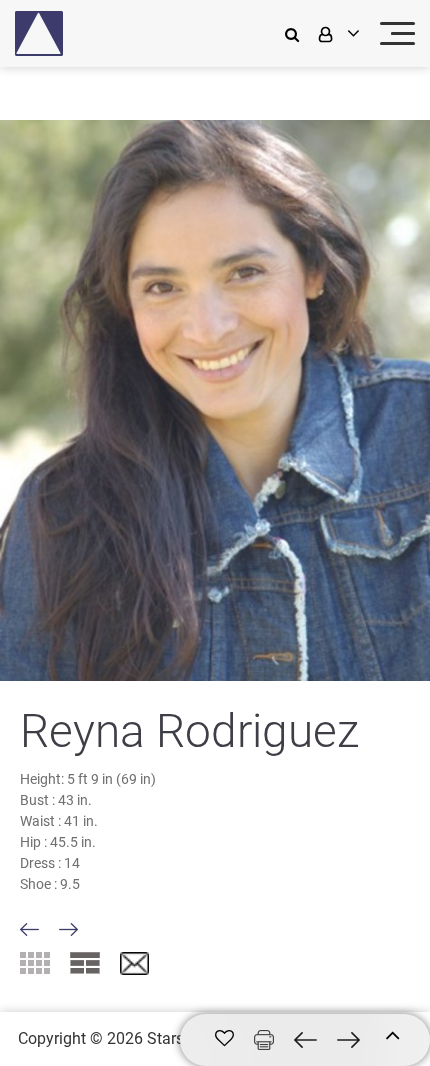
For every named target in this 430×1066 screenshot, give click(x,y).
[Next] (68, 929)
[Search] (297, 33)
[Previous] (29, 929)
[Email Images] (134, 964)
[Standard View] (85, 963)
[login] (337, 33)
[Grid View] (35, 963)
